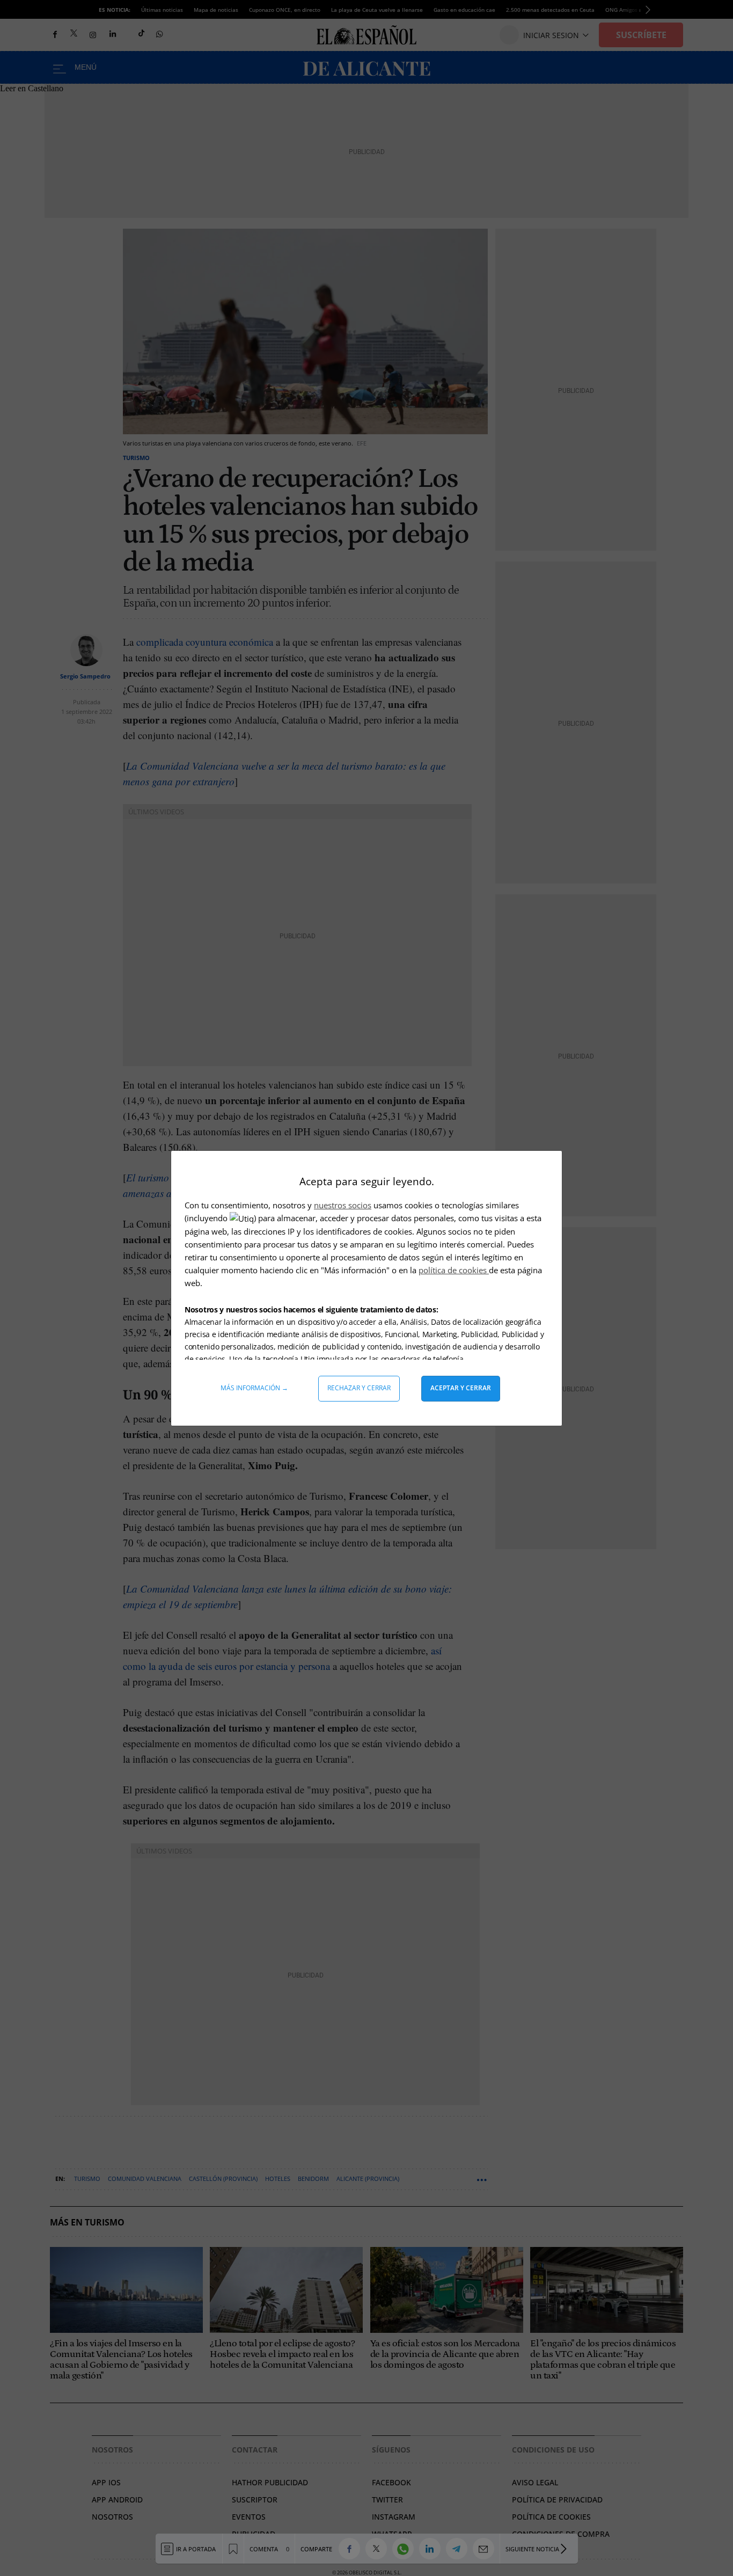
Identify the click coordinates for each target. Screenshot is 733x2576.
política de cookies (454, 1270)
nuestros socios (343, 1205)
